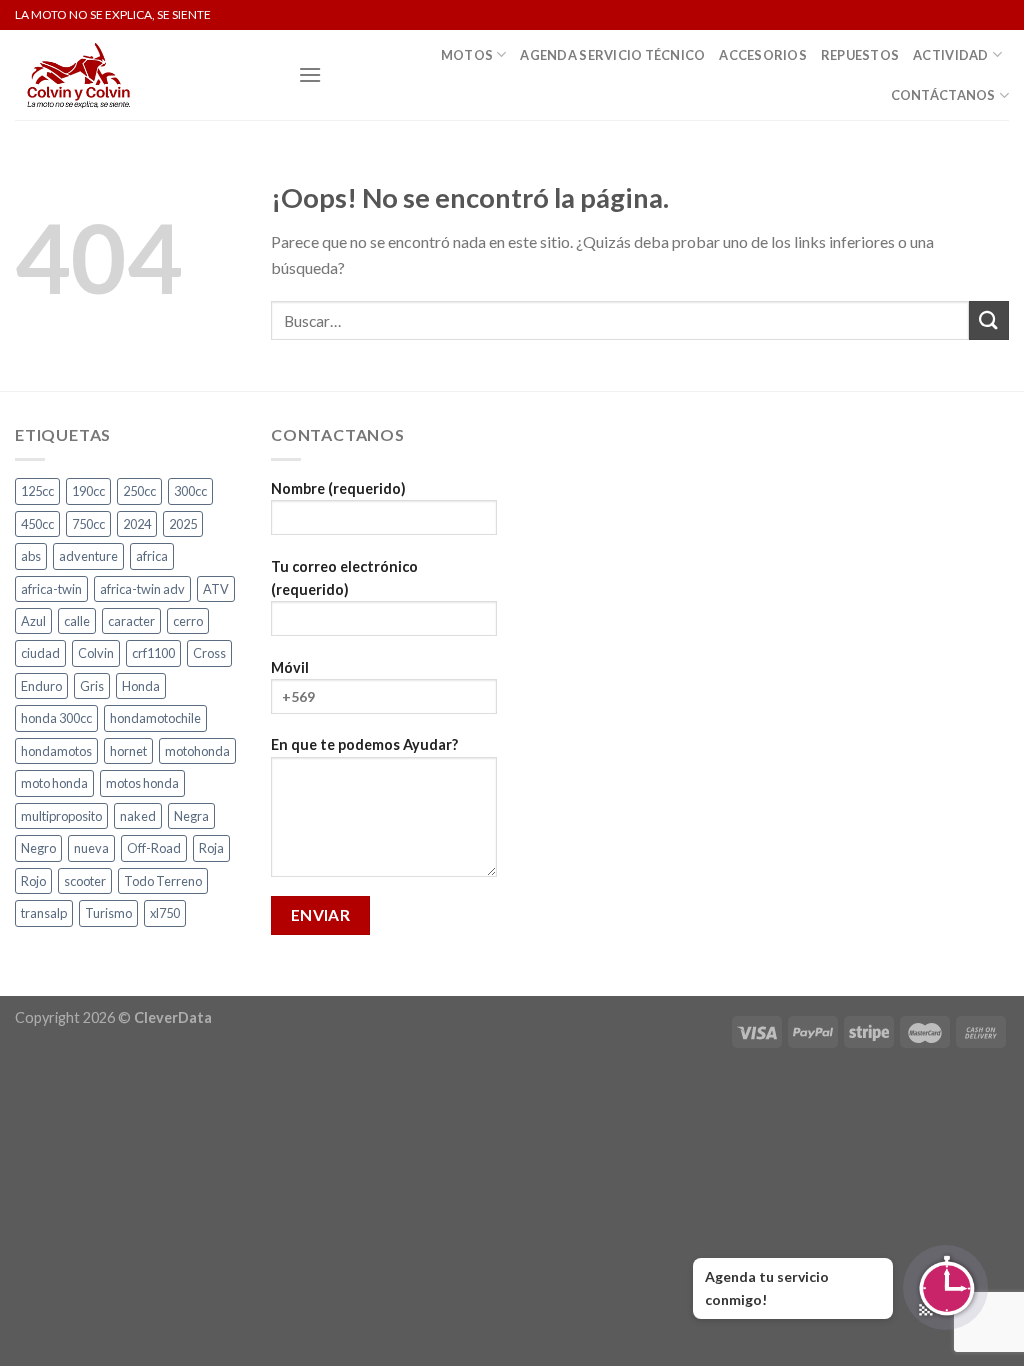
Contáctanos (943, 95)
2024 (137, 524)
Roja (211, 848)
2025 (183, 524)
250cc (139, 491)
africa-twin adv (142, 589)
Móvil (290, 667)
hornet (128, 751)
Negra (191, 816)
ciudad (40, 653)
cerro (188, 621)
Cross (209, 653)
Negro (38, 848)
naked (138, 816)
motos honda (142, 783)
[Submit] (989, 320)
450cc (37, 524)
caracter (131, 621)
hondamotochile (155, 718)
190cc (88, 491)
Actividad (950, 55)
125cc (37, 491)
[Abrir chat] (945, 1287)
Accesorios (763, 55)
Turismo (108, 913)
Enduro (41, 686)
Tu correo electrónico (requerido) (344, 578)
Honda (141, 686)
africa (152, 556)
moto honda (54, 783)
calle (77, 621)
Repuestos (860, 55)
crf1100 (153, 653)
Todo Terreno (163, 881)
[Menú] (310, 74)
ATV (216, 589)
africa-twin (51, 589)
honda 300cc (56, 718)
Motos (467, 55)
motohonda (197, 751)
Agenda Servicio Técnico (612, 55)
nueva (91, 848)
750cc (88, 524)
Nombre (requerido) (338, 488)
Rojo (33, 881)
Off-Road (154, 848)
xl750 (165, 913)
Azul (33, 621)
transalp (44, 913)
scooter (85, 881)
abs (31, 556)
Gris (92, 686)
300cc (190, 491)
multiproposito (61, 816)
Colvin (96, 653)
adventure (88, 556)
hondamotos (56, 751)
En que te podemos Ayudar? (364, 744)
